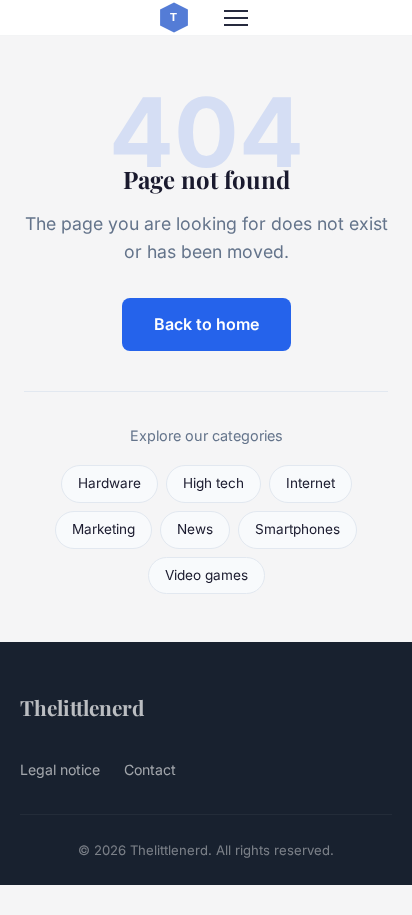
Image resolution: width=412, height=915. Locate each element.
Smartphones (297, 529)
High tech (213, 483)
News (195, 529)
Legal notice (60, 769)
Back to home (206, 324)
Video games (206, 575)
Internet (310, 483)
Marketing (103, 529)
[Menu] (236, 18)
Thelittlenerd (82, 707)
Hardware (109, 483)
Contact (150, 769)
